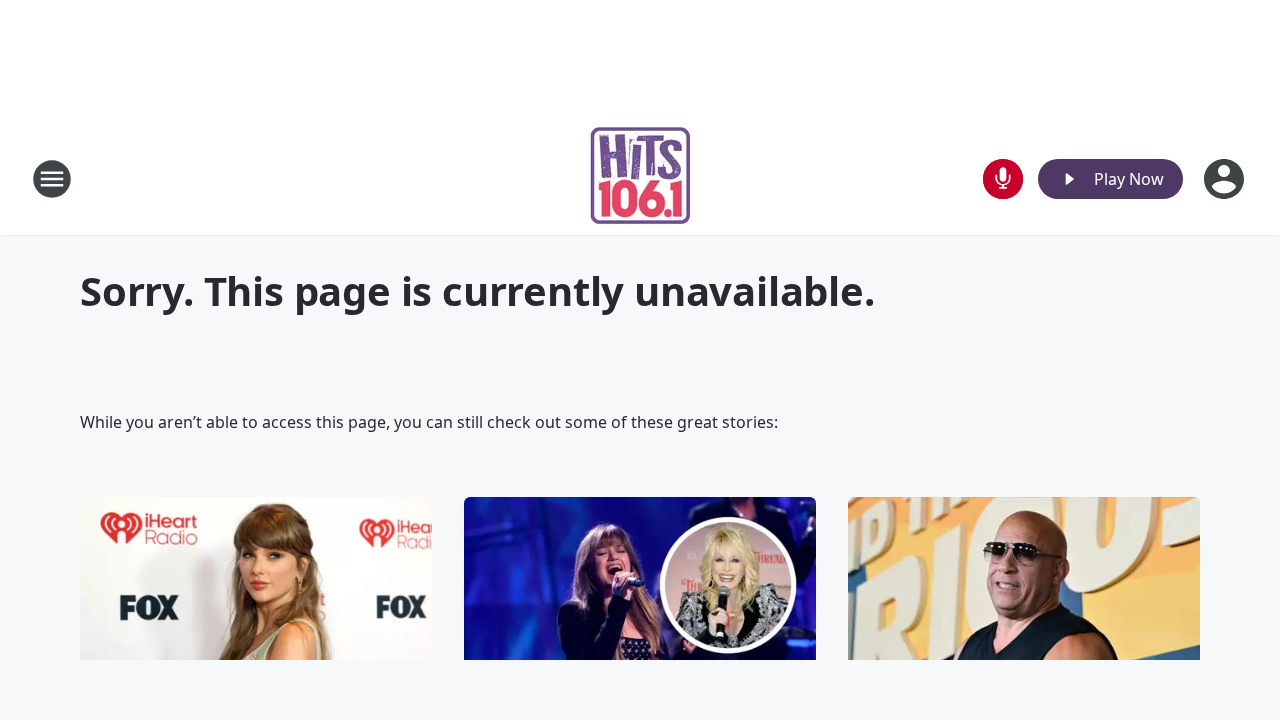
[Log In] (1226, 179)
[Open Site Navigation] (52, 179)
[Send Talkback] (1003, 179)
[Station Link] (640, 178)
